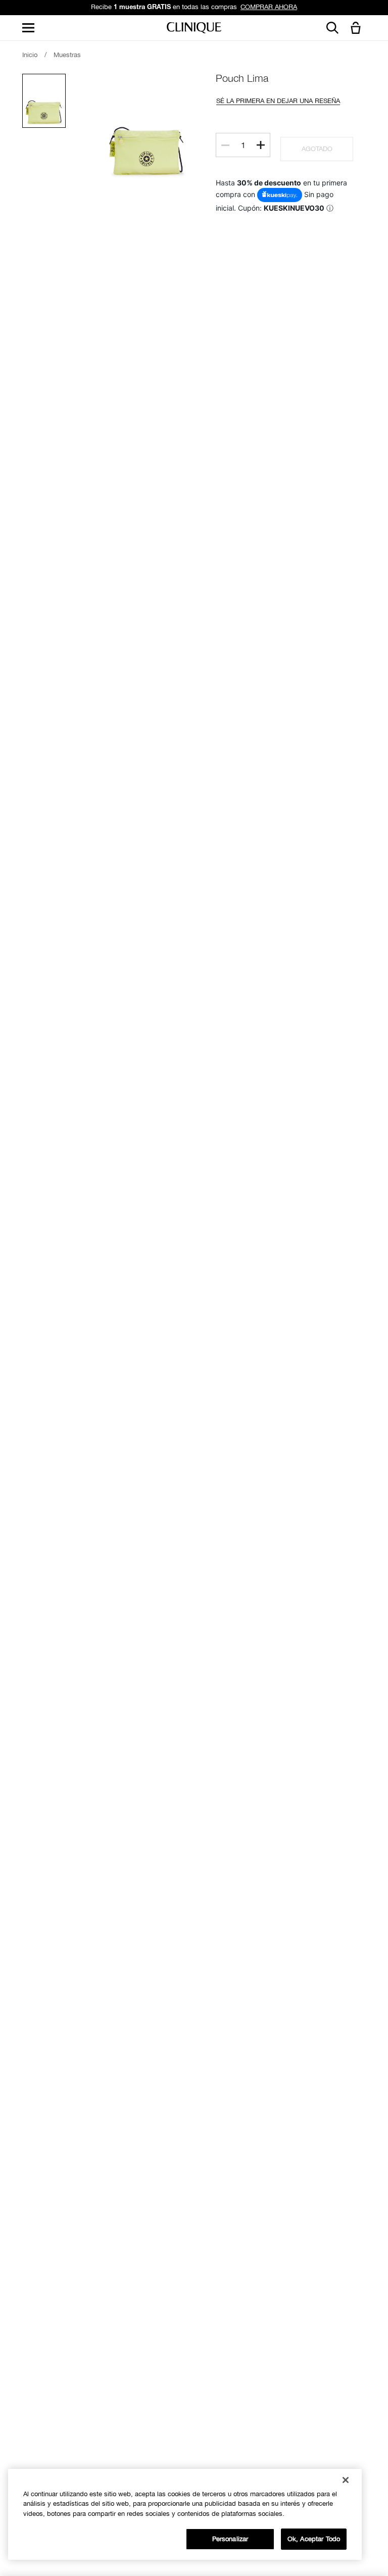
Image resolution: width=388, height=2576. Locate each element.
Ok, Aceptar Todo (314, 2539)
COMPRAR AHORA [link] (269, 7)
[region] (185, 2514)
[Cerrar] (346, 2480)
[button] (358, 29)
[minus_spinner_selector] (225, 145)
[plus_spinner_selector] (261, 145)
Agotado (317, 149)
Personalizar (230, 2539)
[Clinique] (194, 28)
